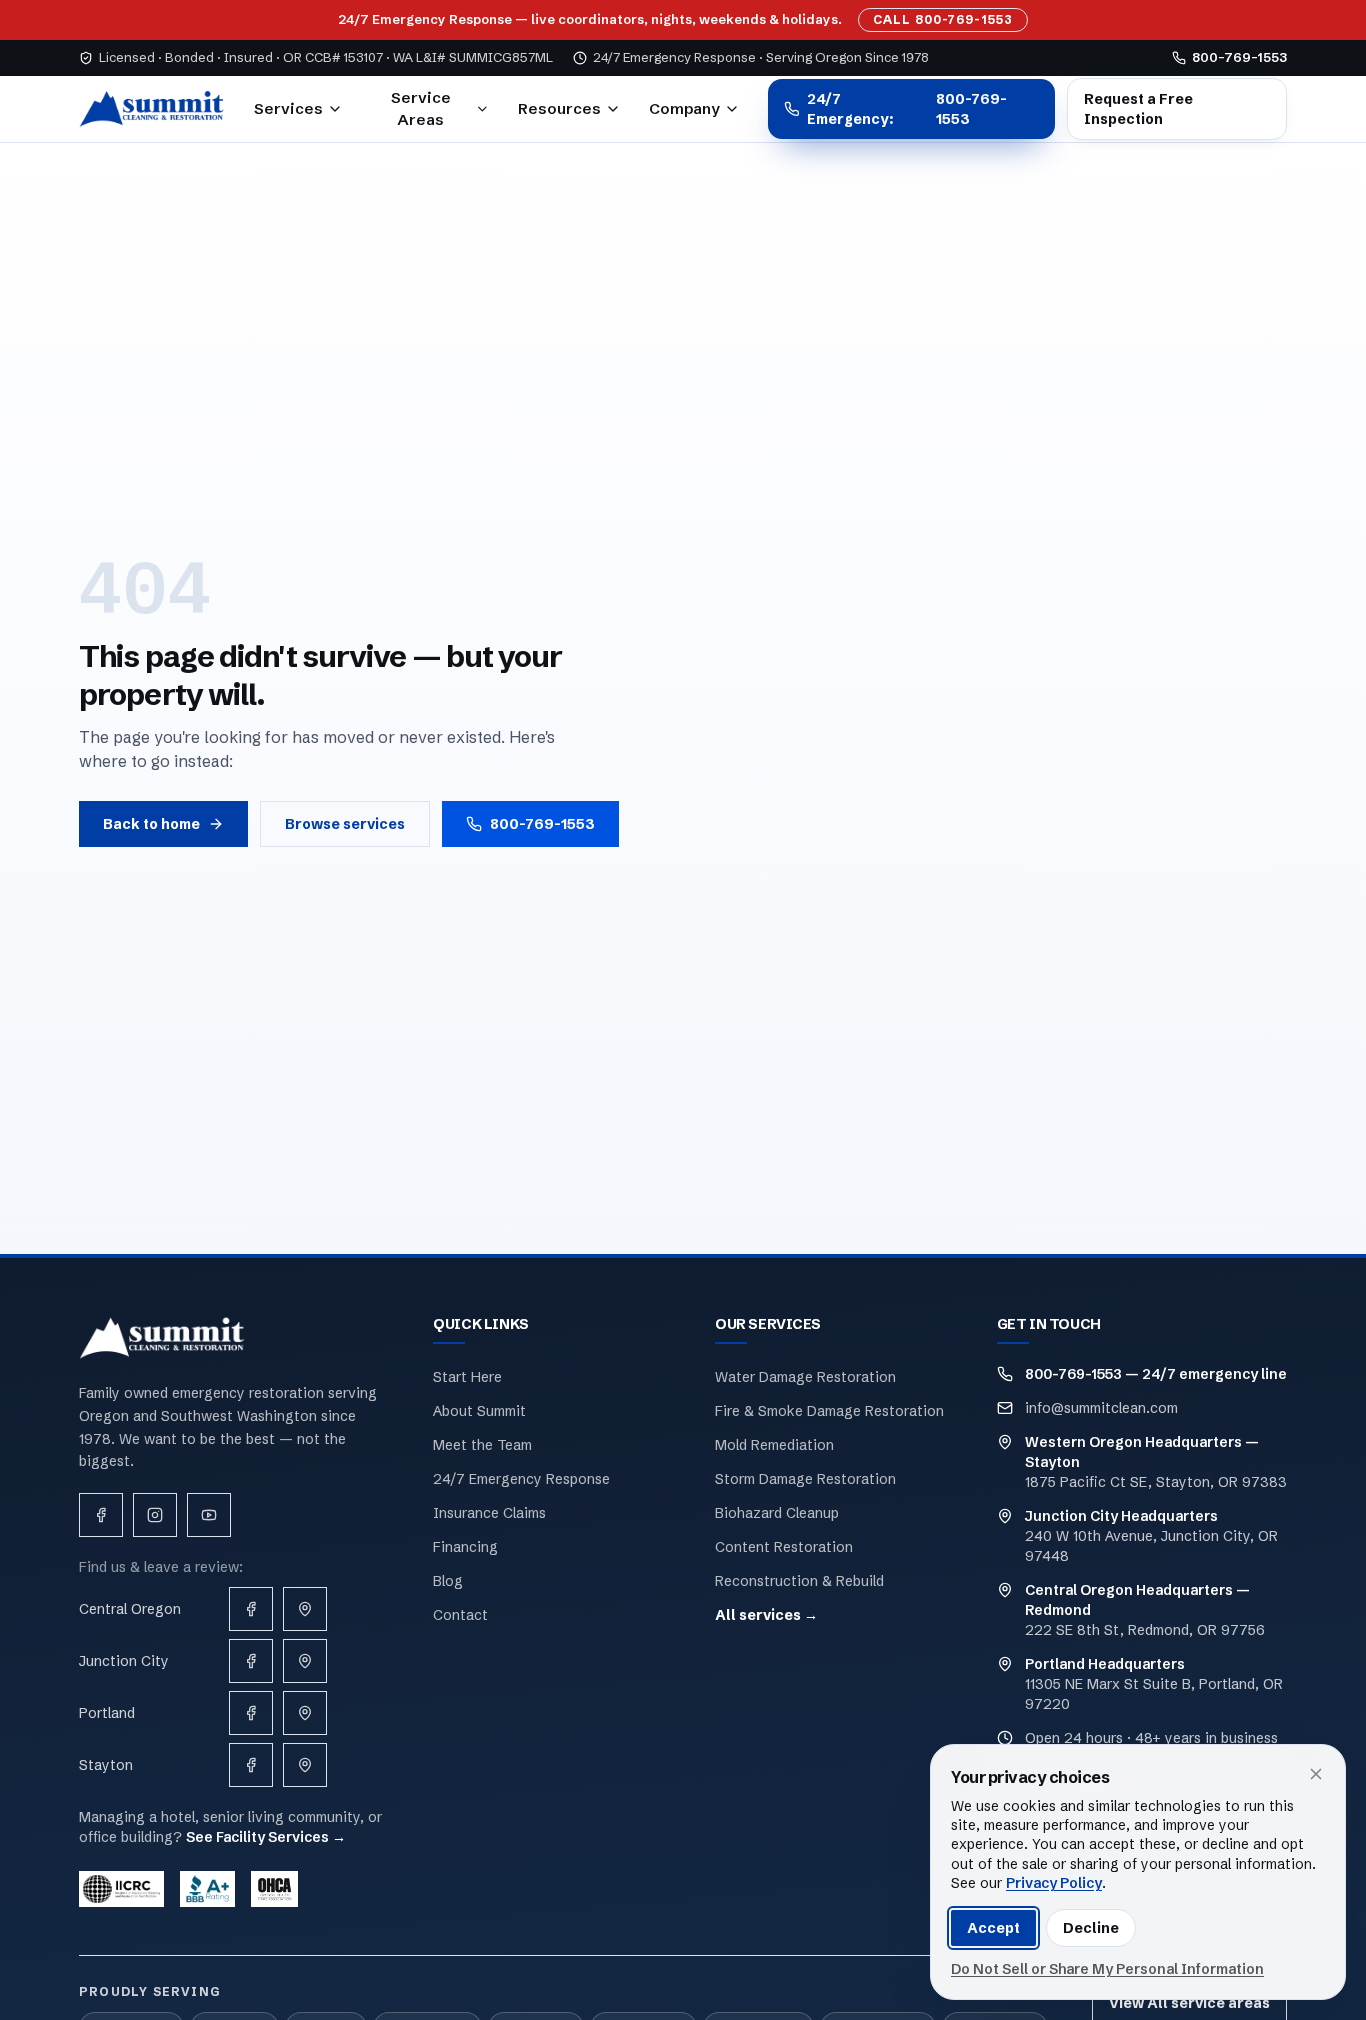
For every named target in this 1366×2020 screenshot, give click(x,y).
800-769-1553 (542, 824)
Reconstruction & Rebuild (799, 1581)
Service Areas (421, 109)
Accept (993, 1928)
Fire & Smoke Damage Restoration (829, 1411)
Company (684, 108)
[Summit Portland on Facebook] (251, 1713)
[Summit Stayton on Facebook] (251, 1765)
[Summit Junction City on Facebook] (251, 1661)
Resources (559, 108)
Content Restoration (784, 1547)
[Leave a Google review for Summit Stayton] (305, 1765)
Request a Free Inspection (1138, 109)
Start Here (467, 1377)
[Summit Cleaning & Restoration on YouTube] (209, 1515)
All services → (766, 1615)
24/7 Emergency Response (521, 1479)
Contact (460, 1615)
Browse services (345, 824)
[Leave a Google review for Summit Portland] (305, 1713)
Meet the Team (482, 1445)
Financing (465, 1547)
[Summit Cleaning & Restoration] (152, 109)
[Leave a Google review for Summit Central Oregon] (305, 1609)
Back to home (151, 824)
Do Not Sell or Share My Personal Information (1107, 1969)
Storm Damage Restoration (805, 1479)
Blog (448, 1581)
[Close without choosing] (1316, 1774)
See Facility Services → (266, 1837)
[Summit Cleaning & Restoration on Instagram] (155, 1515)
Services (288, 108)
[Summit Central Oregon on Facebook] (251, 1609)
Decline (1091, 1928)
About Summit (479, 1411)
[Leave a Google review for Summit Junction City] (305, 1661)
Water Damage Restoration (805, 1377)
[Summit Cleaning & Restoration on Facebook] (101, 1515)
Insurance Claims (489, 1513)
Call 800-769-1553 (943, 19)
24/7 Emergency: (907, 109)
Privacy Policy (1054, 1883)
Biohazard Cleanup (777, 1513)
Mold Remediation (774, 1445)
